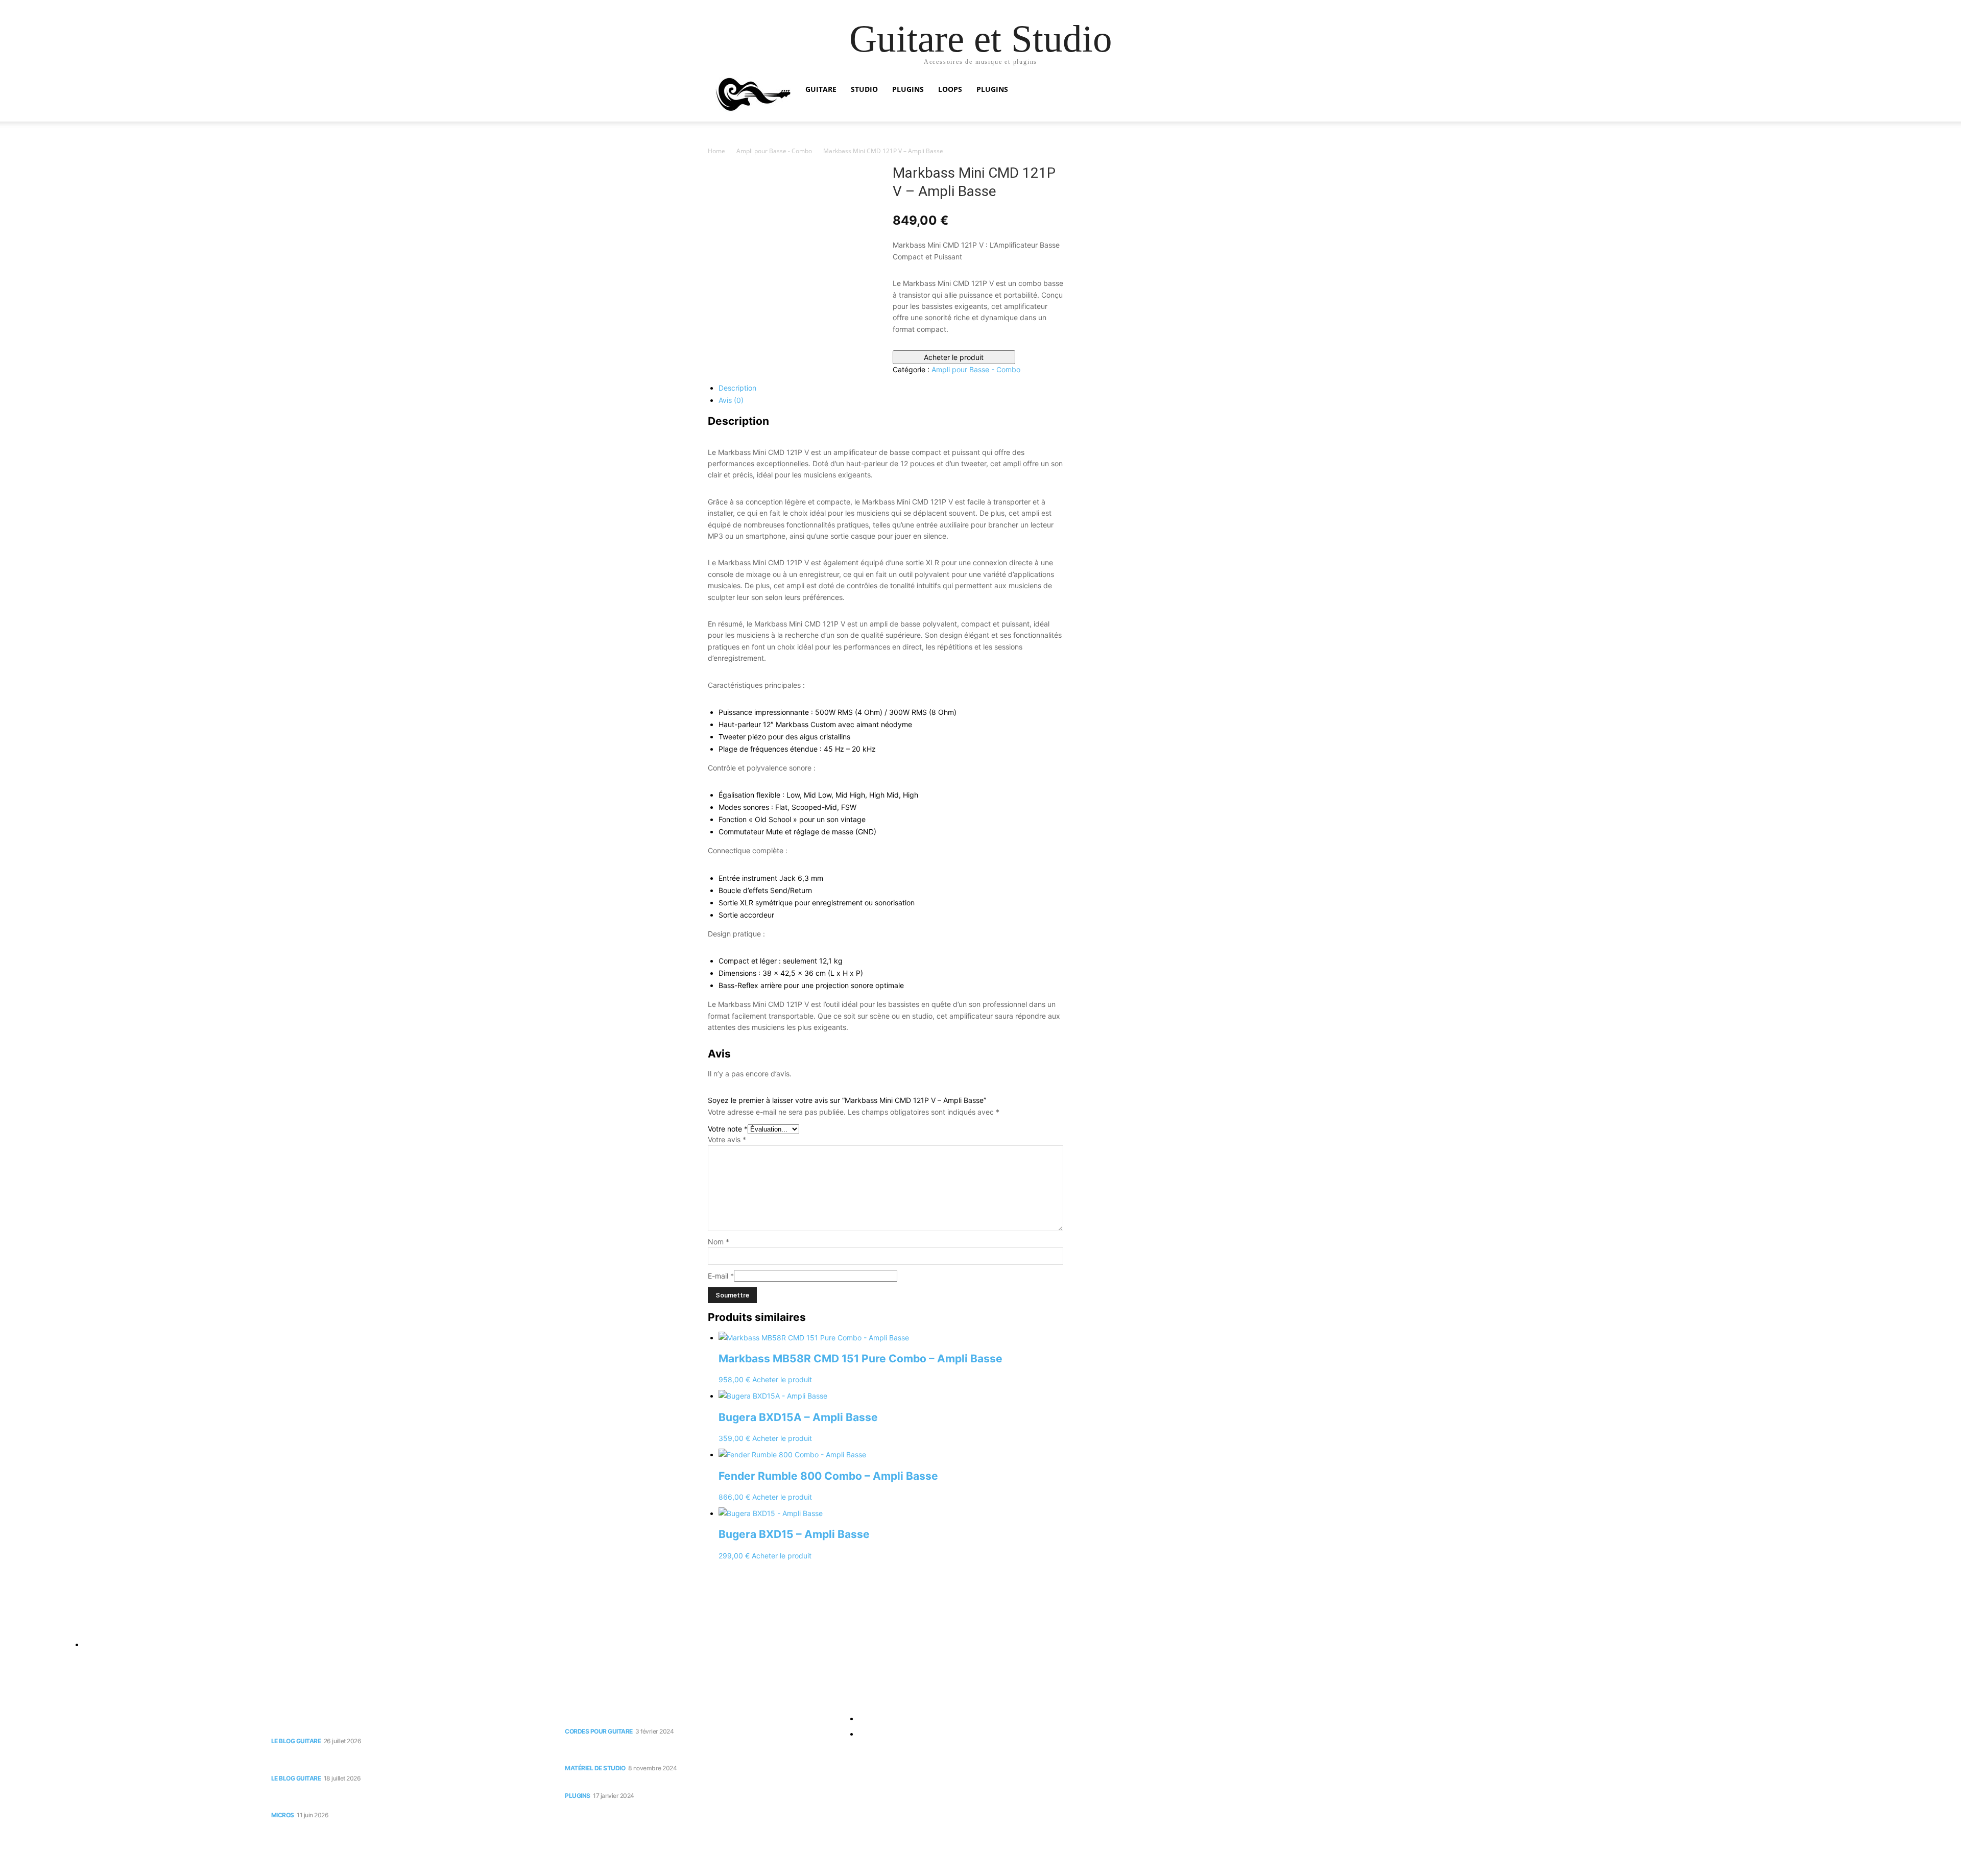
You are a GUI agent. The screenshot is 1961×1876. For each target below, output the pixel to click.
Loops (950, 89)
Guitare (821, 89)
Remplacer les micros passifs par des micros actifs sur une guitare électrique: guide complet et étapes (400, 1798)
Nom (719, 1242)
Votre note (728, 1129)
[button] (1241, 90)
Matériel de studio (595, 1768)
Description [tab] (737, 388)
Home (716, 151)
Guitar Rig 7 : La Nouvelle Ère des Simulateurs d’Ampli (668, 1783)
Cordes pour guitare (599, 1731)
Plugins (908, 89)
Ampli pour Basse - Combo (774, 151)
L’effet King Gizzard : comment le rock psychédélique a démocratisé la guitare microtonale (403, 1760)
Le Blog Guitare (296, 1741)
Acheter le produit (954, 357)
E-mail (721, 1276)
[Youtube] (30, 1621)
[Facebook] (10, 1621)
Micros (283, 1815)
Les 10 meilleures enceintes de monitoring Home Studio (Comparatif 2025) (698, 1751)
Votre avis (727, 1139)
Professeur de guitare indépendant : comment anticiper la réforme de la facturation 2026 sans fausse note (405, 1723)
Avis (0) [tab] (731, 400)
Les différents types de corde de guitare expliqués (663, 1718)
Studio (864, 89)
